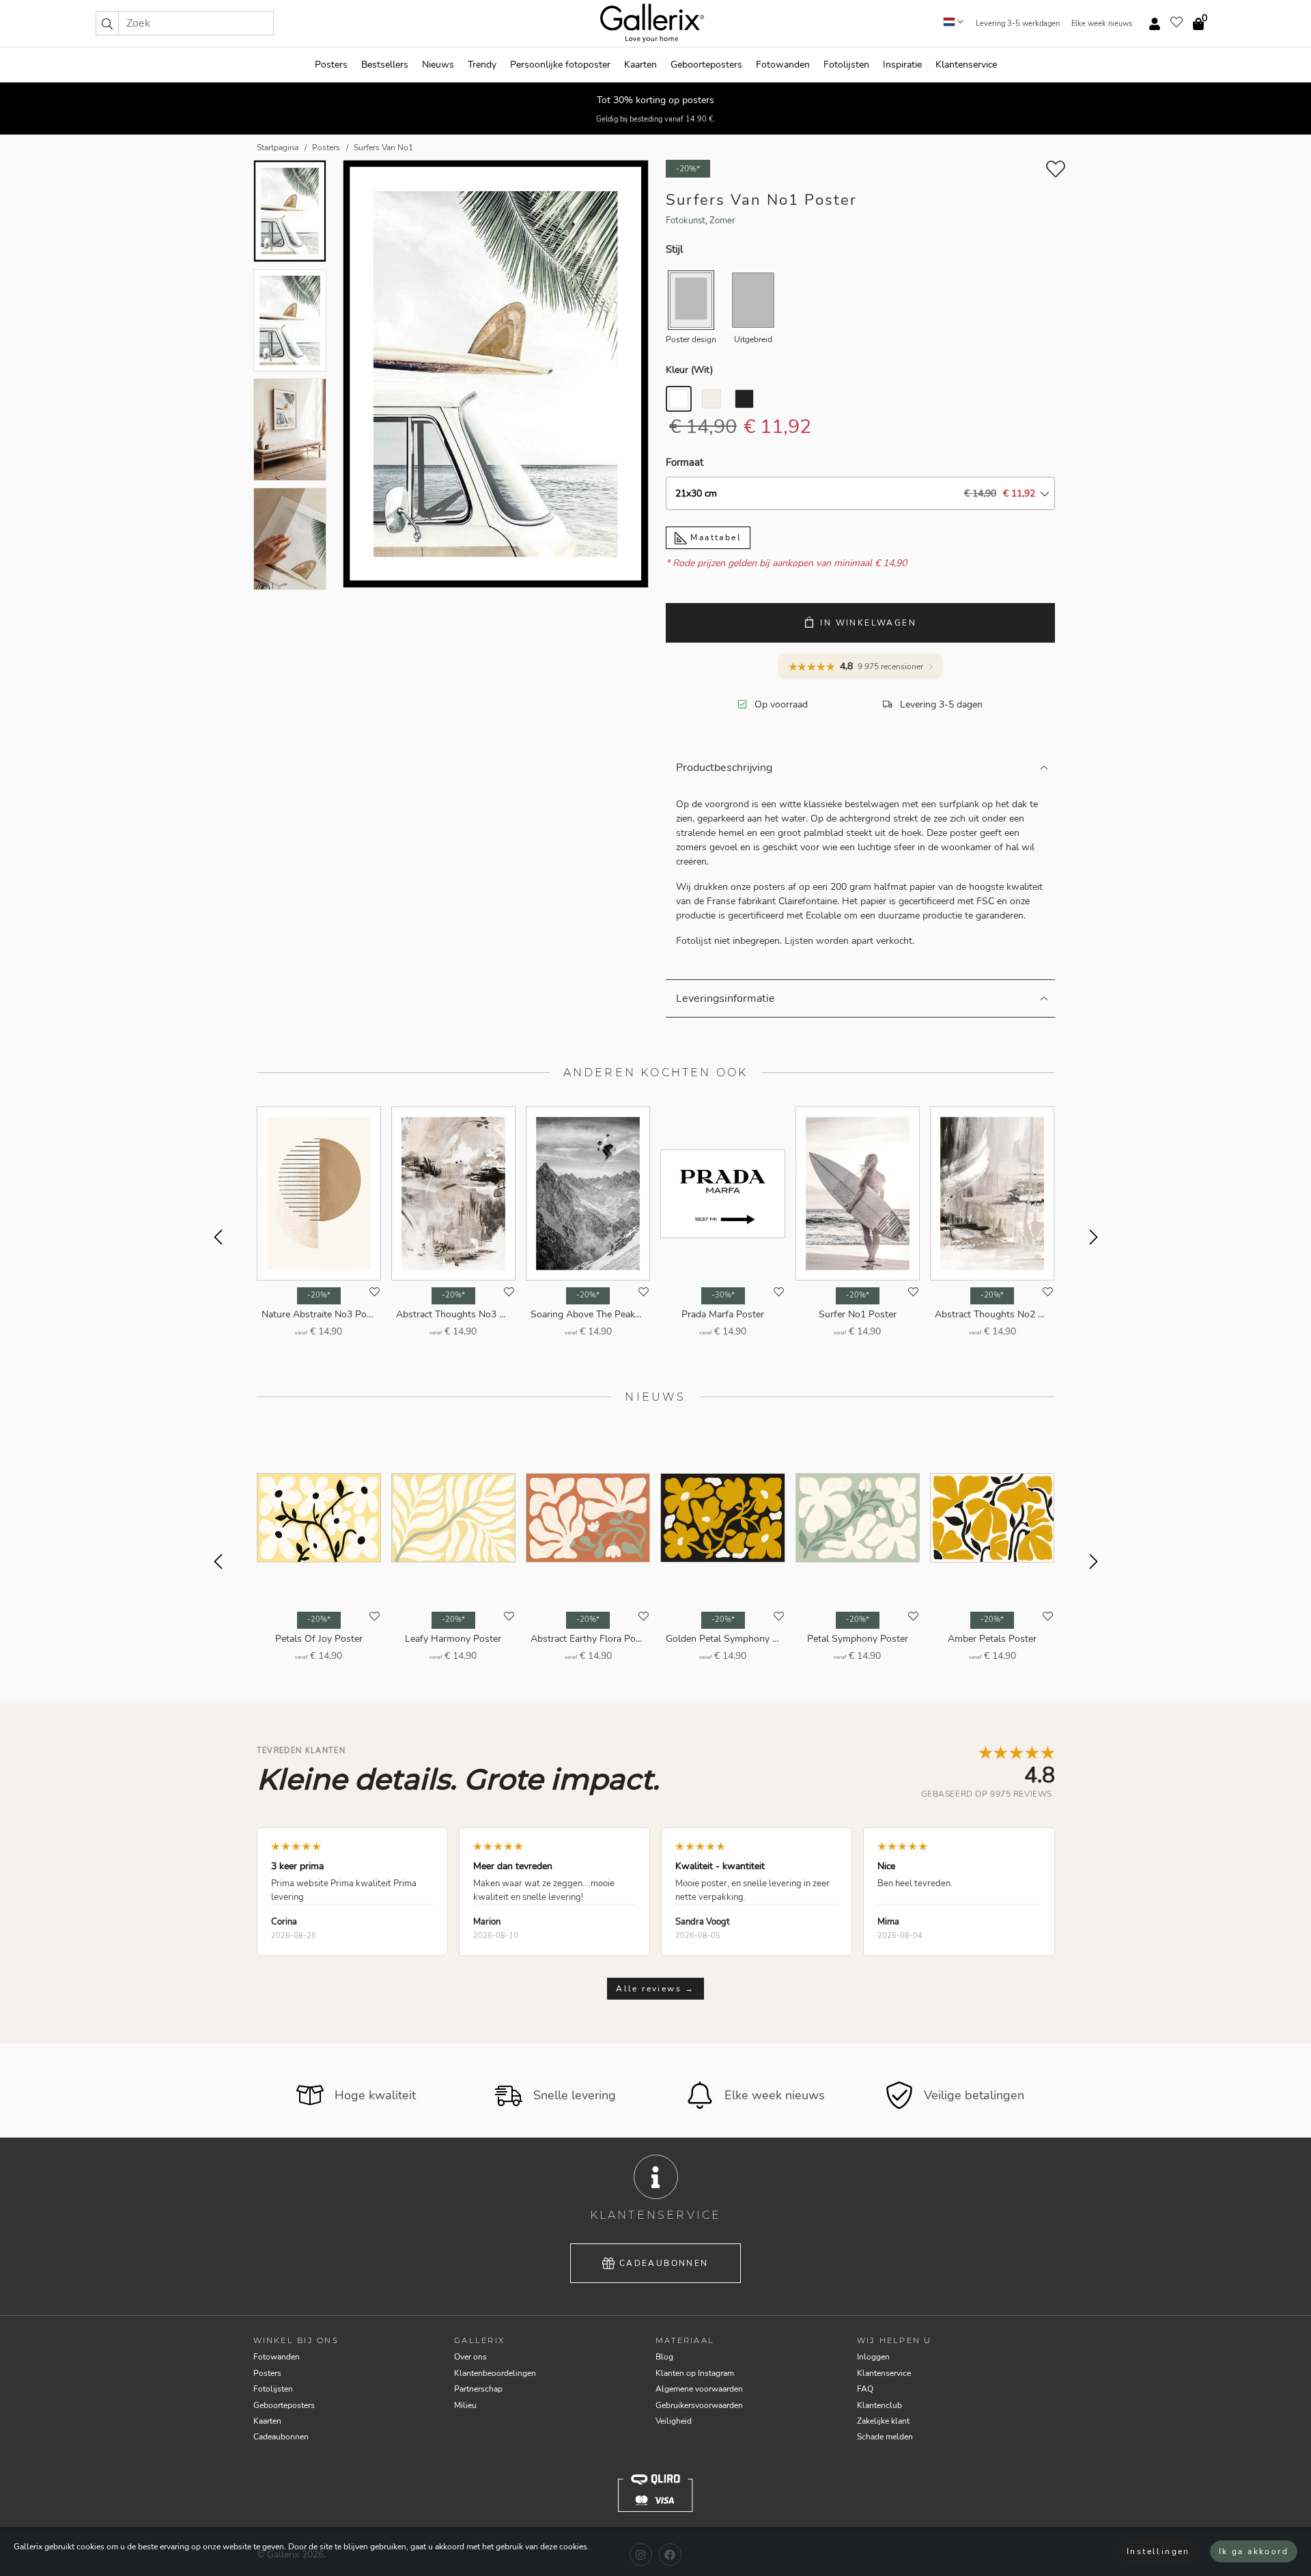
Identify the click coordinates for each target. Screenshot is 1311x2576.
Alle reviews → (655, 1989)
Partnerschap (478, 2389)
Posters (331, 65)
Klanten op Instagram (695, 2373)
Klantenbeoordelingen (495, 2373)
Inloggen (873, 2357)
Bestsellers (385, 65)
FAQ (865, 2389)
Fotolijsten (846, 65)
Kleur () (689, 370)
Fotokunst (686, 221)
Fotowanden (783, 65)
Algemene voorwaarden (699, 2389)
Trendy (482, 65)
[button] (107, 23)
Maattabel (714, 537)
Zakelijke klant (883, 2421)
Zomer (722, 221)
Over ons (470, 2357)
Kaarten (640, 65)
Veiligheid (674, 2421)
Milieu (465, 2405)
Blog (664, 2357)
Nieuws (438, 65)
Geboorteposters (706, 65)
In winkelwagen (868, 623)
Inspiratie (902, 65)
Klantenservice (966, 65)
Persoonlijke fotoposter (560, 65)
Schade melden (885, 2437)
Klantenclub (879, 2405)
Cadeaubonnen (664, 2263)
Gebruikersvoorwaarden (699, 2405)
